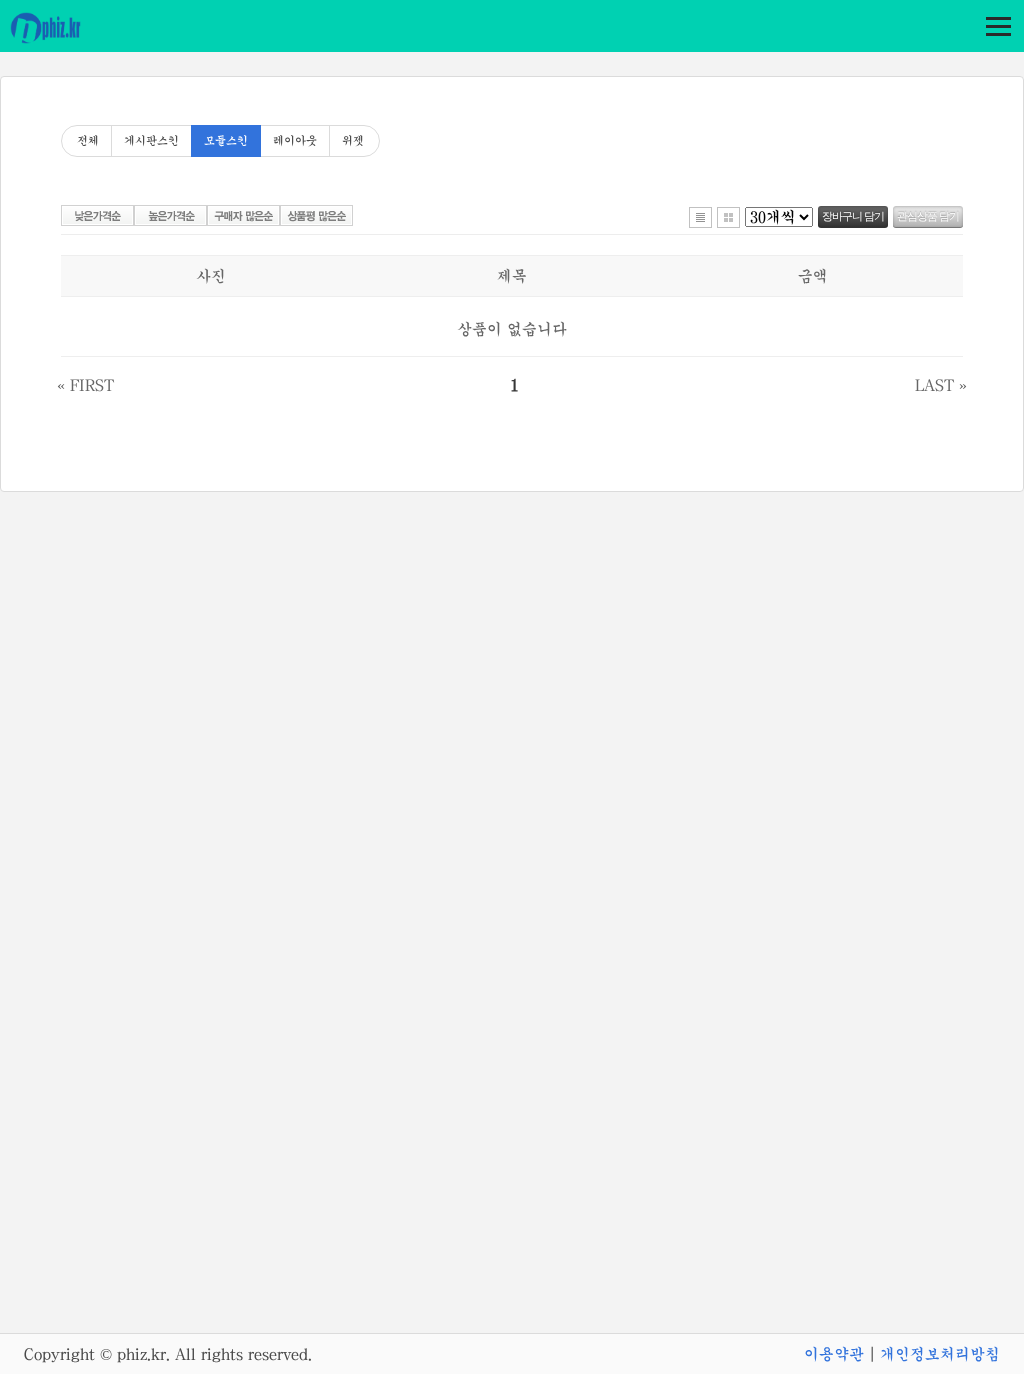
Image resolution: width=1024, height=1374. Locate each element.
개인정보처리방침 (940, 1354)
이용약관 (834, 1354)
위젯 (353, 141)
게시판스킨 (151, 141)
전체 (88, 141)
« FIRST (85, 385)
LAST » (941, 385)
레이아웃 (295, 141)
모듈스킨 (226, 141)
